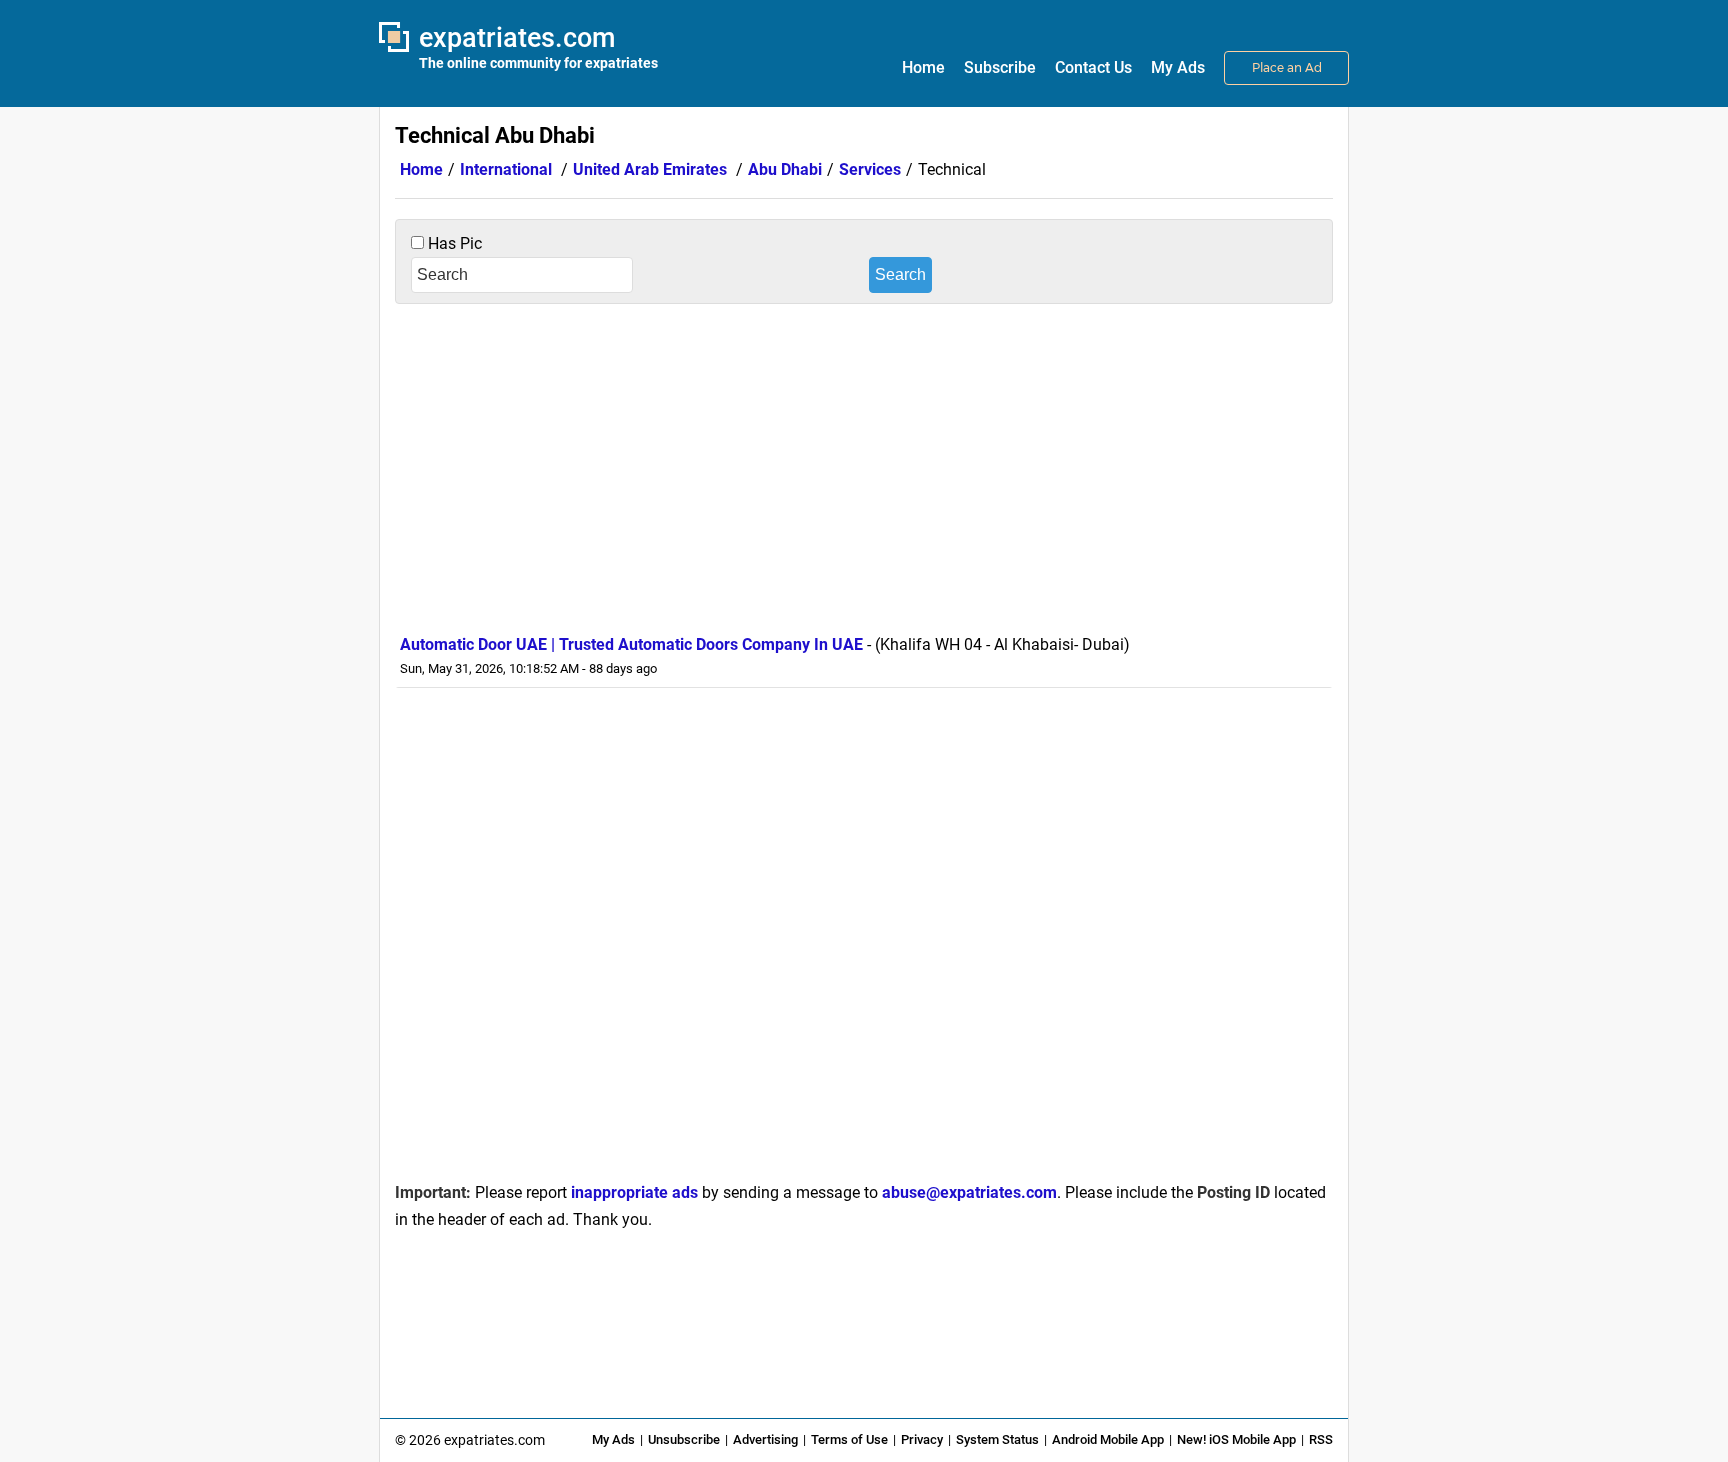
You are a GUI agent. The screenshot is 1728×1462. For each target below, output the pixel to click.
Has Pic (453, 243)
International (506, 169)
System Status (997, 1439)
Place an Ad (1287, 67)
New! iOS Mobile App (1236, 1439)
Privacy (922, 1439)
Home (923, 67)
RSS (1321, 1439)
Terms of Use (849, 1439)
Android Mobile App (1108, 1439)
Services (870, 169)
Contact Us (1093, 67)
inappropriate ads (634, 1192)
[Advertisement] (864, 464)
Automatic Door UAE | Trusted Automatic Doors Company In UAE (631, 644)
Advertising (765, 1439)
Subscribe (1000, 67)
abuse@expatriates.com (969, 1192)
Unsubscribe (684, 1439)
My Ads (1178, 67)
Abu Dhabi (785, 169)
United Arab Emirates (650, 169)
